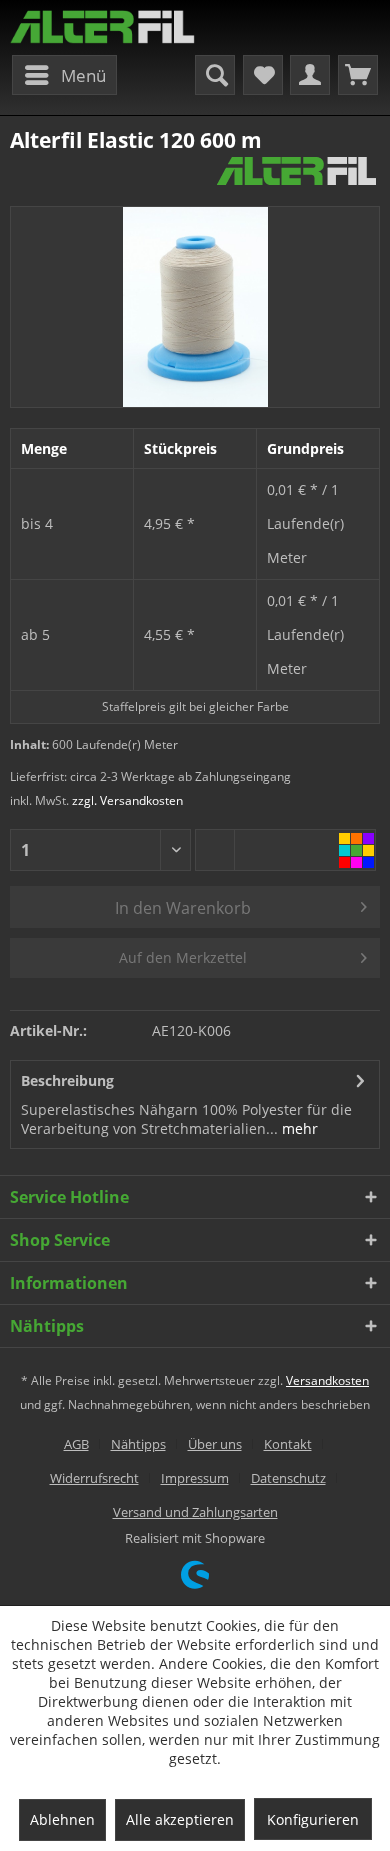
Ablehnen (62, 1819)
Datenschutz (288, 1478)
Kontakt (288, 1444)
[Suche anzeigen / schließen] (215, 75)
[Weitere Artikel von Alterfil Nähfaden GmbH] (296, 171)
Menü (83, 75)
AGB (76, 1444)
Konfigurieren (313, 1819)
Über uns (215, 1444)
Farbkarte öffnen (356, 850)
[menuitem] (64, 75)
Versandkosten (327, 1380)
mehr (298, 1128)
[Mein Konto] (310, 75)
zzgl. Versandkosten (127, 800)
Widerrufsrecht (94, 1478)
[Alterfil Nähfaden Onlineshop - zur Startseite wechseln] (102, 27)
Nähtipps (138, 1444)
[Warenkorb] (358, 75)
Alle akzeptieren (180, 1819)
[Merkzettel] (263, 75)
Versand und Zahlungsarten (195, 1512)
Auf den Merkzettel (183, 957)
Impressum (195, 1478)
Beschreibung (67, 1080)
